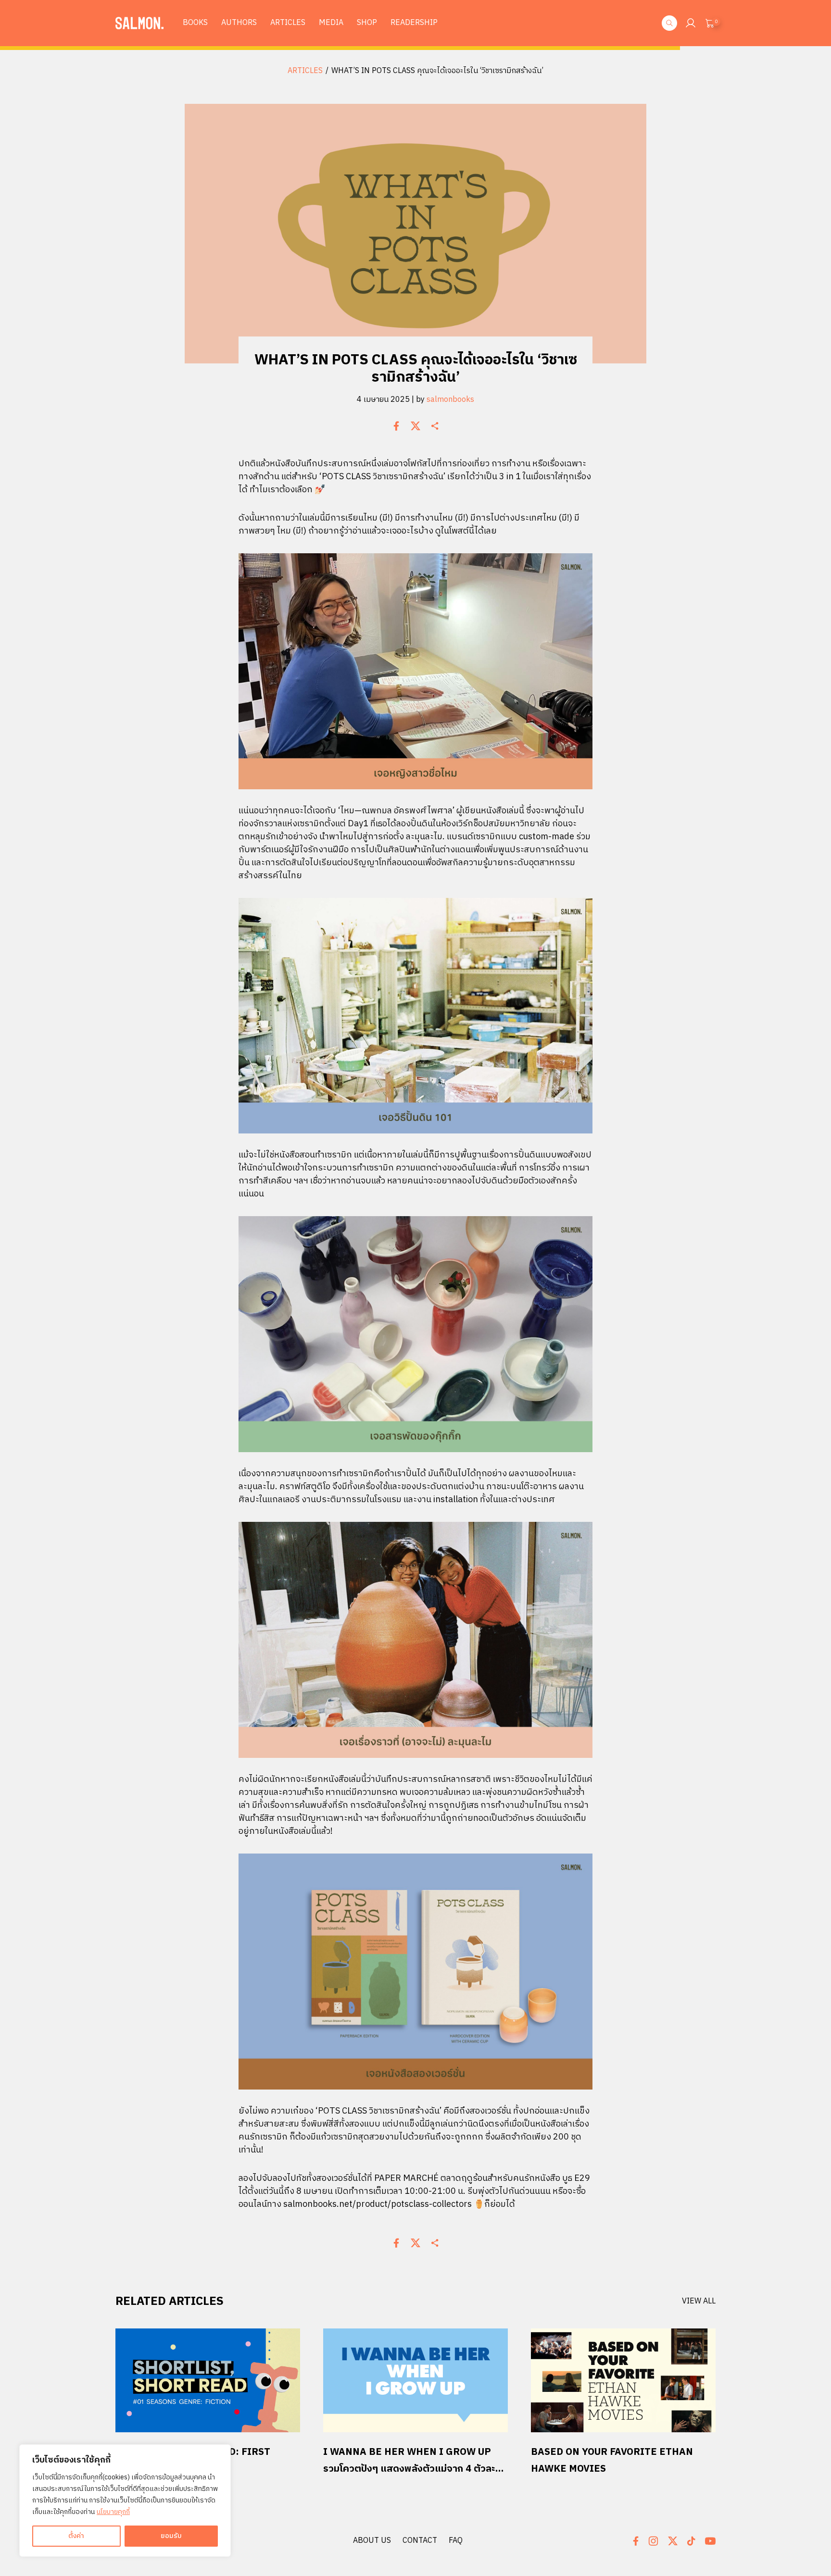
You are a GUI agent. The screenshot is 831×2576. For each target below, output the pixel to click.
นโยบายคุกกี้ (113, 2512)
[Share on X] (415, 426)
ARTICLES (305, 71)
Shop (367, 23)
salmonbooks (450, 400)
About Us (372, 2541)
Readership (414, 23)
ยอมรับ (171, 2536)
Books (195, 23)
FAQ (456, 2541)
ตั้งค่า (76, 2536)
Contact (420, 2541)
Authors (239, 23)
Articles (288, 23)
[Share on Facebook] (396, 426)
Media (331, 23)
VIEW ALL (699, 2302)
